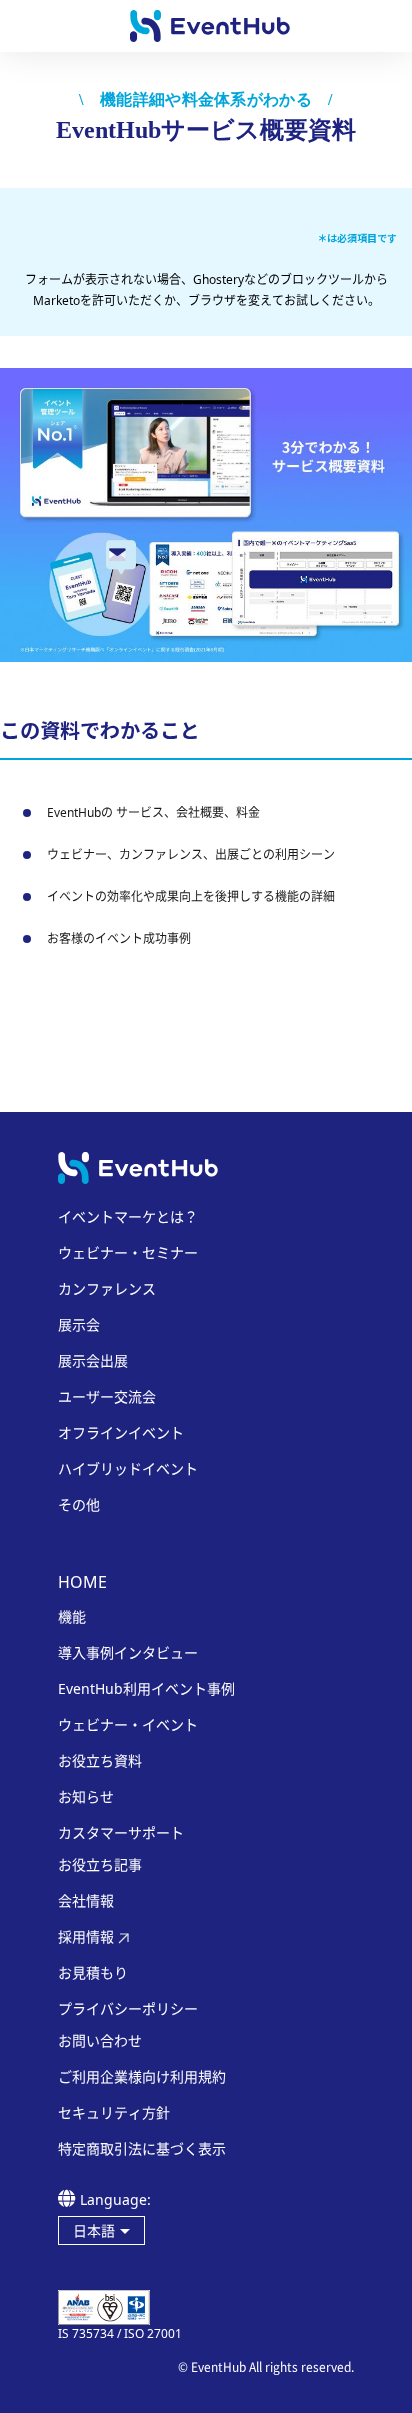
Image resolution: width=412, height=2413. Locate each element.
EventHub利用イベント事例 (146, 1689)
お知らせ (86, 1797)
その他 (79, 1505)
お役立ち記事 (100, 1865)
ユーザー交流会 (107, 1397)
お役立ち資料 (100, 1761)
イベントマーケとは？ (128, 1217)
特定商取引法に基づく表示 (142, 2149)
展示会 (79, 1325)
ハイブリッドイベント (128, 1469)
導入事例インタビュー (128, 1653)
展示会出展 (93, 1361)
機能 (72, 1617)
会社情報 (86, 1901)
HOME (82, 1582)
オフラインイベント (121, 1433)
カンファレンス (107, 1289)
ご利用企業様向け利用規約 (142, 2077)
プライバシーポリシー (128, 2009)
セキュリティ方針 (114, 2113)
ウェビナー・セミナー (128, 1253)
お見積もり (93, 1973)
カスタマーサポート (121, 1833)
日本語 (94, 2230)
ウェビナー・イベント (128, 1725)
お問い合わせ (100, 2041)
